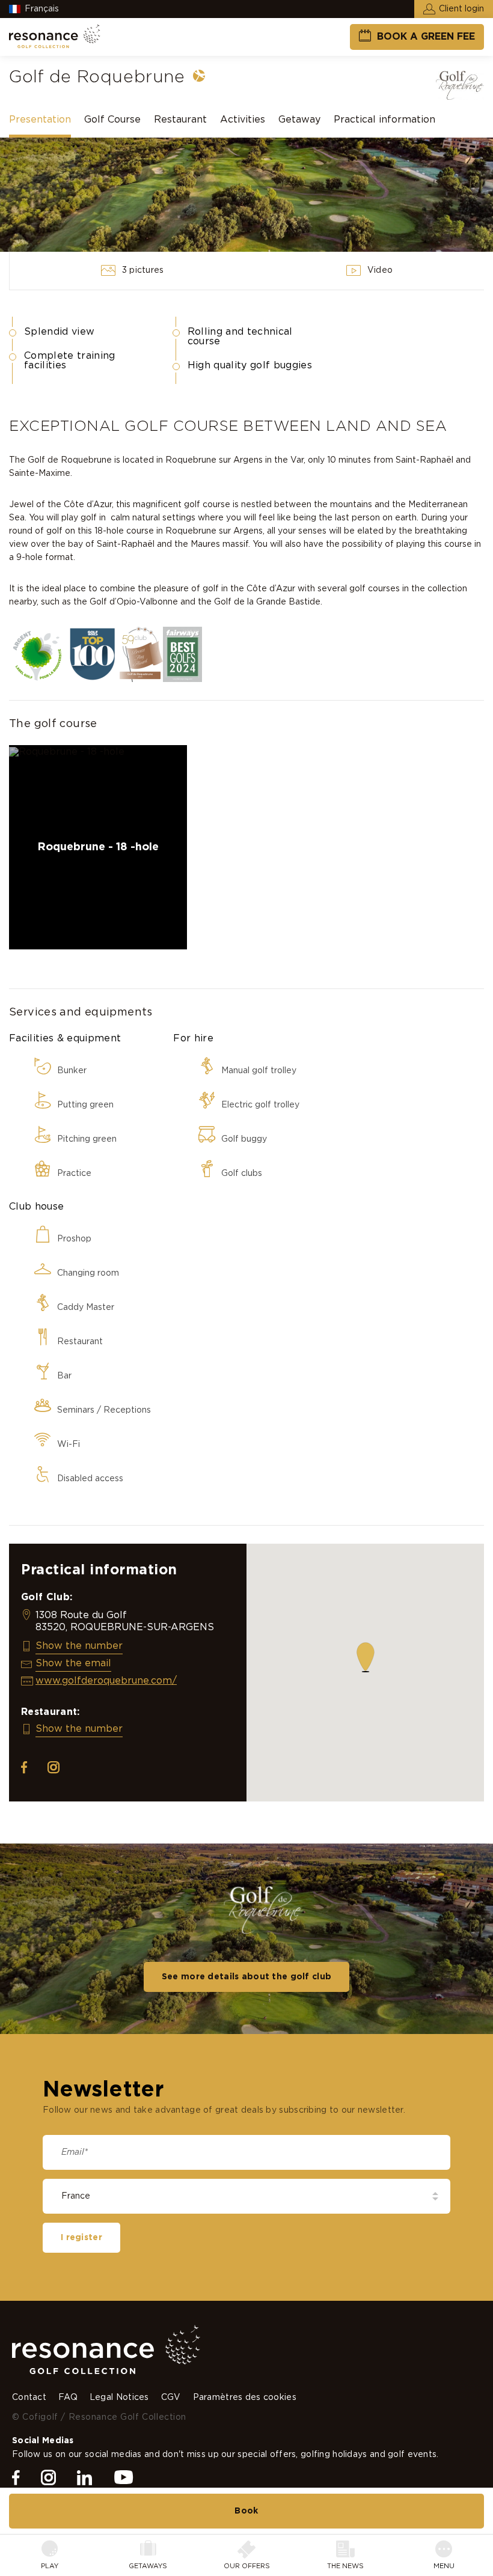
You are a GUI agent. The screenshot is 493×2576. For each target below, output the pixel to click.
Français (42, 9)
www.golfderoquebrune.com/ (106, 1681)
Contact (29, 2398)
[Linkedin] (84, 2478)
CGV (171, 2398)
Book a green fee (426, 37)
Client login (461, 9)
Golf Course (112, 120)
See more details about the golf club (246, 1977)
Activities (243, 120)
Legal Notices (119, 2398)
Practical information (384, 120)
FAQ (68, 2398)
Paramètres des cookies (245, 2398)
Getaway (299, 120)
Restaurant (180, 120)
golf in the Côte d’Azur (249, 589)
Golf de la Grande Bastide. (268, 602)
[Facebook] (16, 2478)
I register (81, 2238)
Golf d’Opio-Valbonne (134, 602)
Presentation (40, 120)
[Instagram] (48, 2478)
